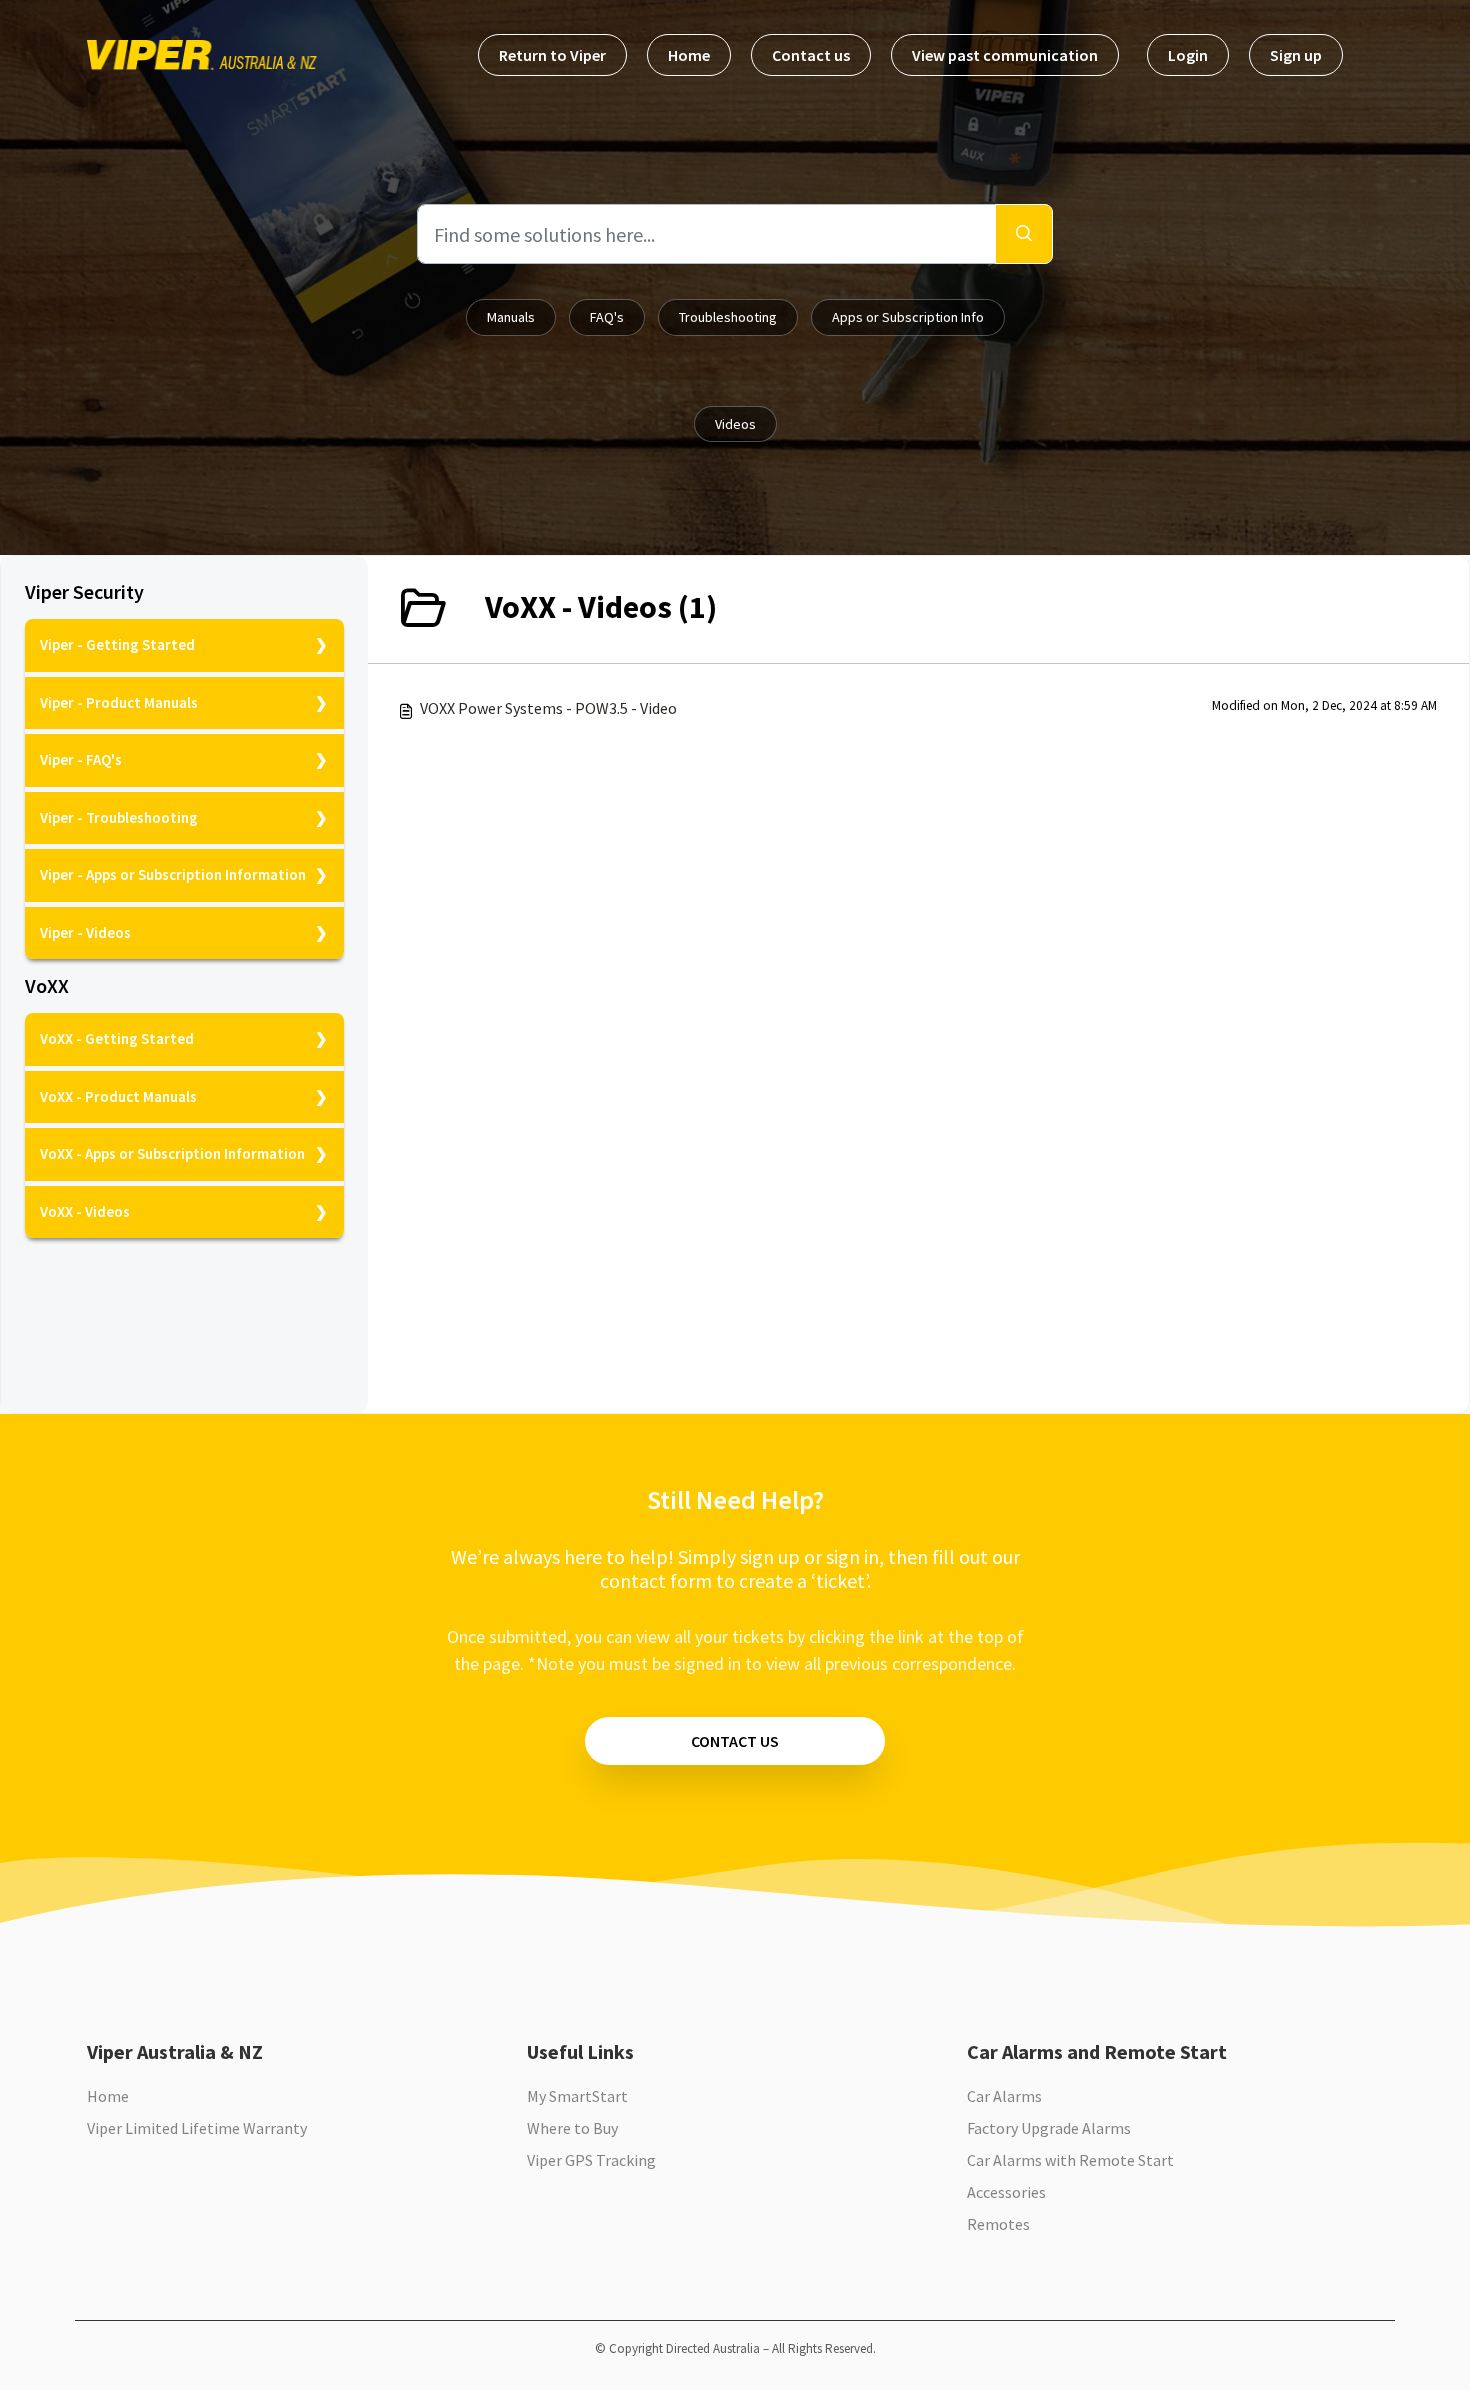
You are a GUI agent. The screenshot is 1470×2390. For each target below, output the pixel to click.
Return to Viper (552, 55)
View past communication (1005, 55)
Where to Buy (572, 2128)
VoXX (47, 986)
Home (689, 55)
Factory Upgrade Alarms (1049, 2128)
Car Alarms (1004, 2096)
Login (1188, 55)
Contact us (811, 55)
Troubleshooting (728, 317)
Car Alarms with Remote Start (1070, 2160)
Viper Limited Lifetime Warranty (197, 2128)
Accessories (1006, 2192)
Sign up (1296, 55)
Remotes (998, 2224)
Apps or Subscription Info (908, 317)
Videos (735, 424)
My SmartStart (577, 2096)
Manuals (511, 317)
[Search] (1024, 234)
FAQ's (607, 317)
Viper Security (84, 592)
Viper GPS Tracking (591, 2160)
